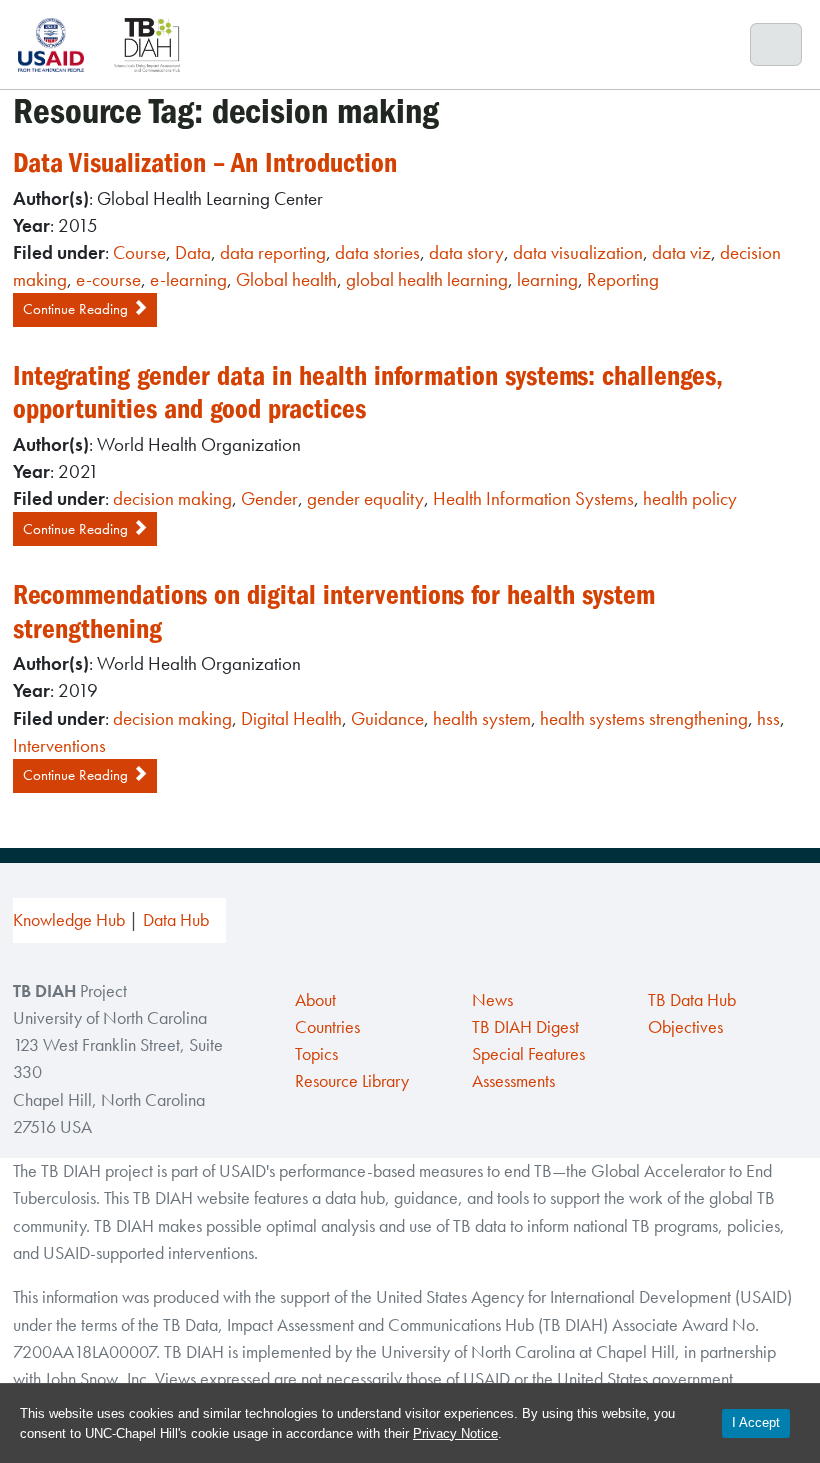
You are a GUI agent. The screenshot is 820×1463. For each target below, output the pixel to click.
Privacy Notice (455, 1433)
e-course (108, 279)
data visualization (578, 252)
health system (482, 718)
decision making (172, 498)
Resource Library (352, 1081)
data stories (377, 252)
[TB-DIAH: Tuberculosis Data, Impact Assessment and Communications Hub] (147, 44)
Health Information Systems (533, 498)
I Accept (756, 1422)
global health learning (427, 279)
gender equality (365, 498)
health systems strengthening (644, 718)
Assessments (513, 1081)
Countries (327, 1027)
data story (466, 252)
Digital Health (291, 718)
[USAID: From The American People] (57, 44)
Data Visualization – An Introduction (205, 163)
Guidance (387, 718)
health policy (690, 498)
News (492, 1000)
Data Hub (176, 920)
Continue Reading (77, 309)
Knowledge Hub (69, 920)
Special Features (528, 1054)
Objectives (685, 1027)
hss (768, 718)
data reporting (273, 252)
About (315, 1000)
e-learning (188, 279)
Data (193, 252)
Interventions (59, 745)
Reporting (623, 279)
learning (547, 279)
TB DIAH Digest (525, 1027)
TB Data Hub (692, 1000)
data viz (681, 252)
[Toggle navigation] (776, 45)
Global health (286, 279)
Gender (269, 498)
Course (139, 252)
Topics (316, 1054)
